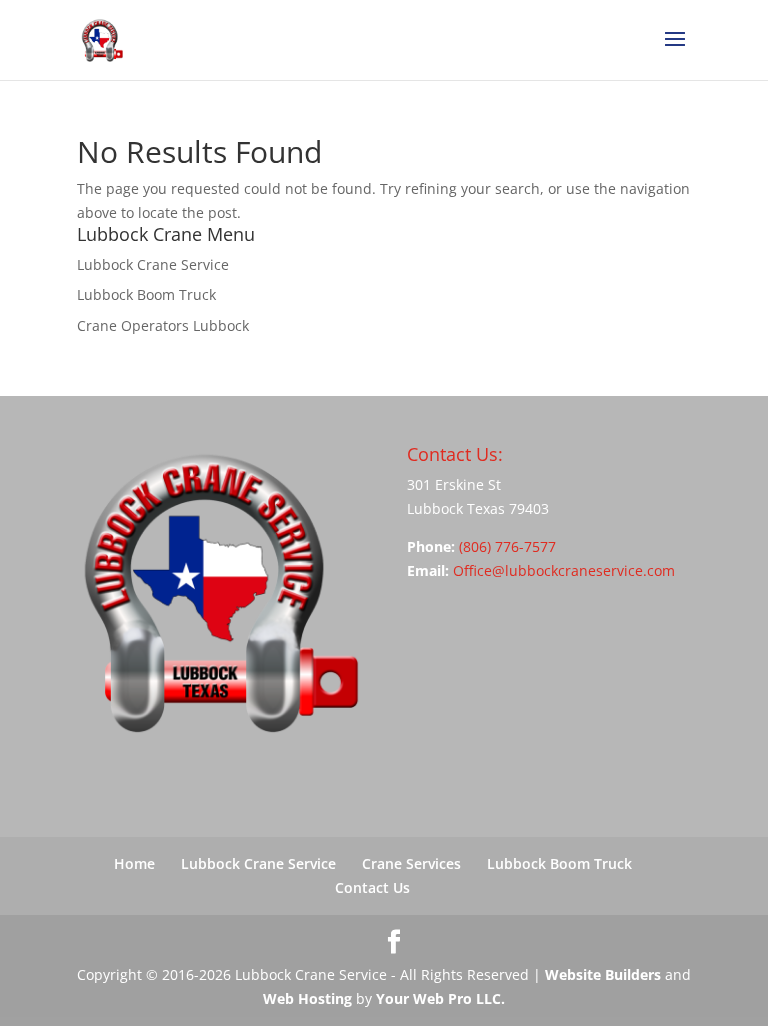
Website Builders (603, 974)
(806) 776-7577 (507, 546)
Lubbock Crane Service (153, 264)
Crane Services (411, 863)
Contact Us (372, 887)
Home (134, 863)
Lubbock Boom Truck (146, 294)
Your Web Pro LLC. (440, 998)
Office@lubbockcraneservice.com (564, 570)
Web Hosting (307, 998)
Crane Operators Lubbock (163, 325)
